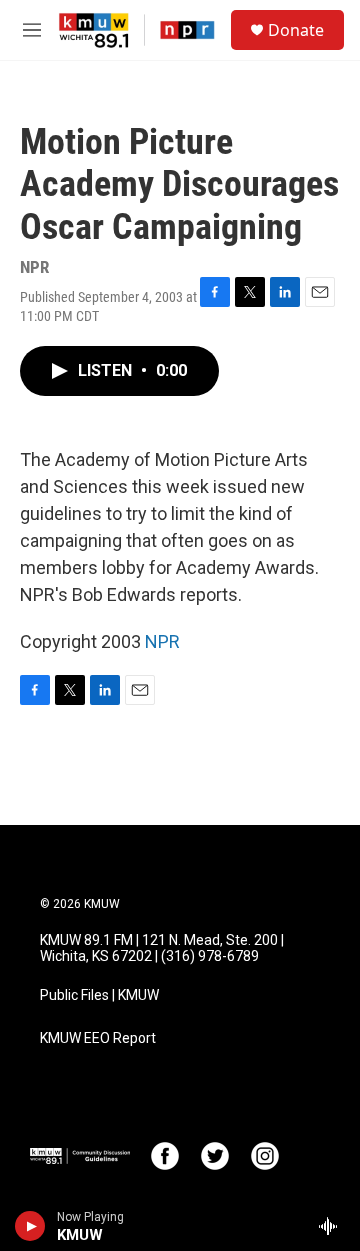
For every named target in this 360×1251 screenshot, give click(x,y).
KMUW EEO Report (98, 1038)
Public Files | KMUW (99, 995)
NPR (162, 641)
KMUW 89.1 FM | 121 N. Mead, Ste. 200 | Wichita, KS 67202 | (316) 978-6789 (162, 948)
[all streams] (333, 1226)
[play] (30, 1226)
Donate (296, 30)
